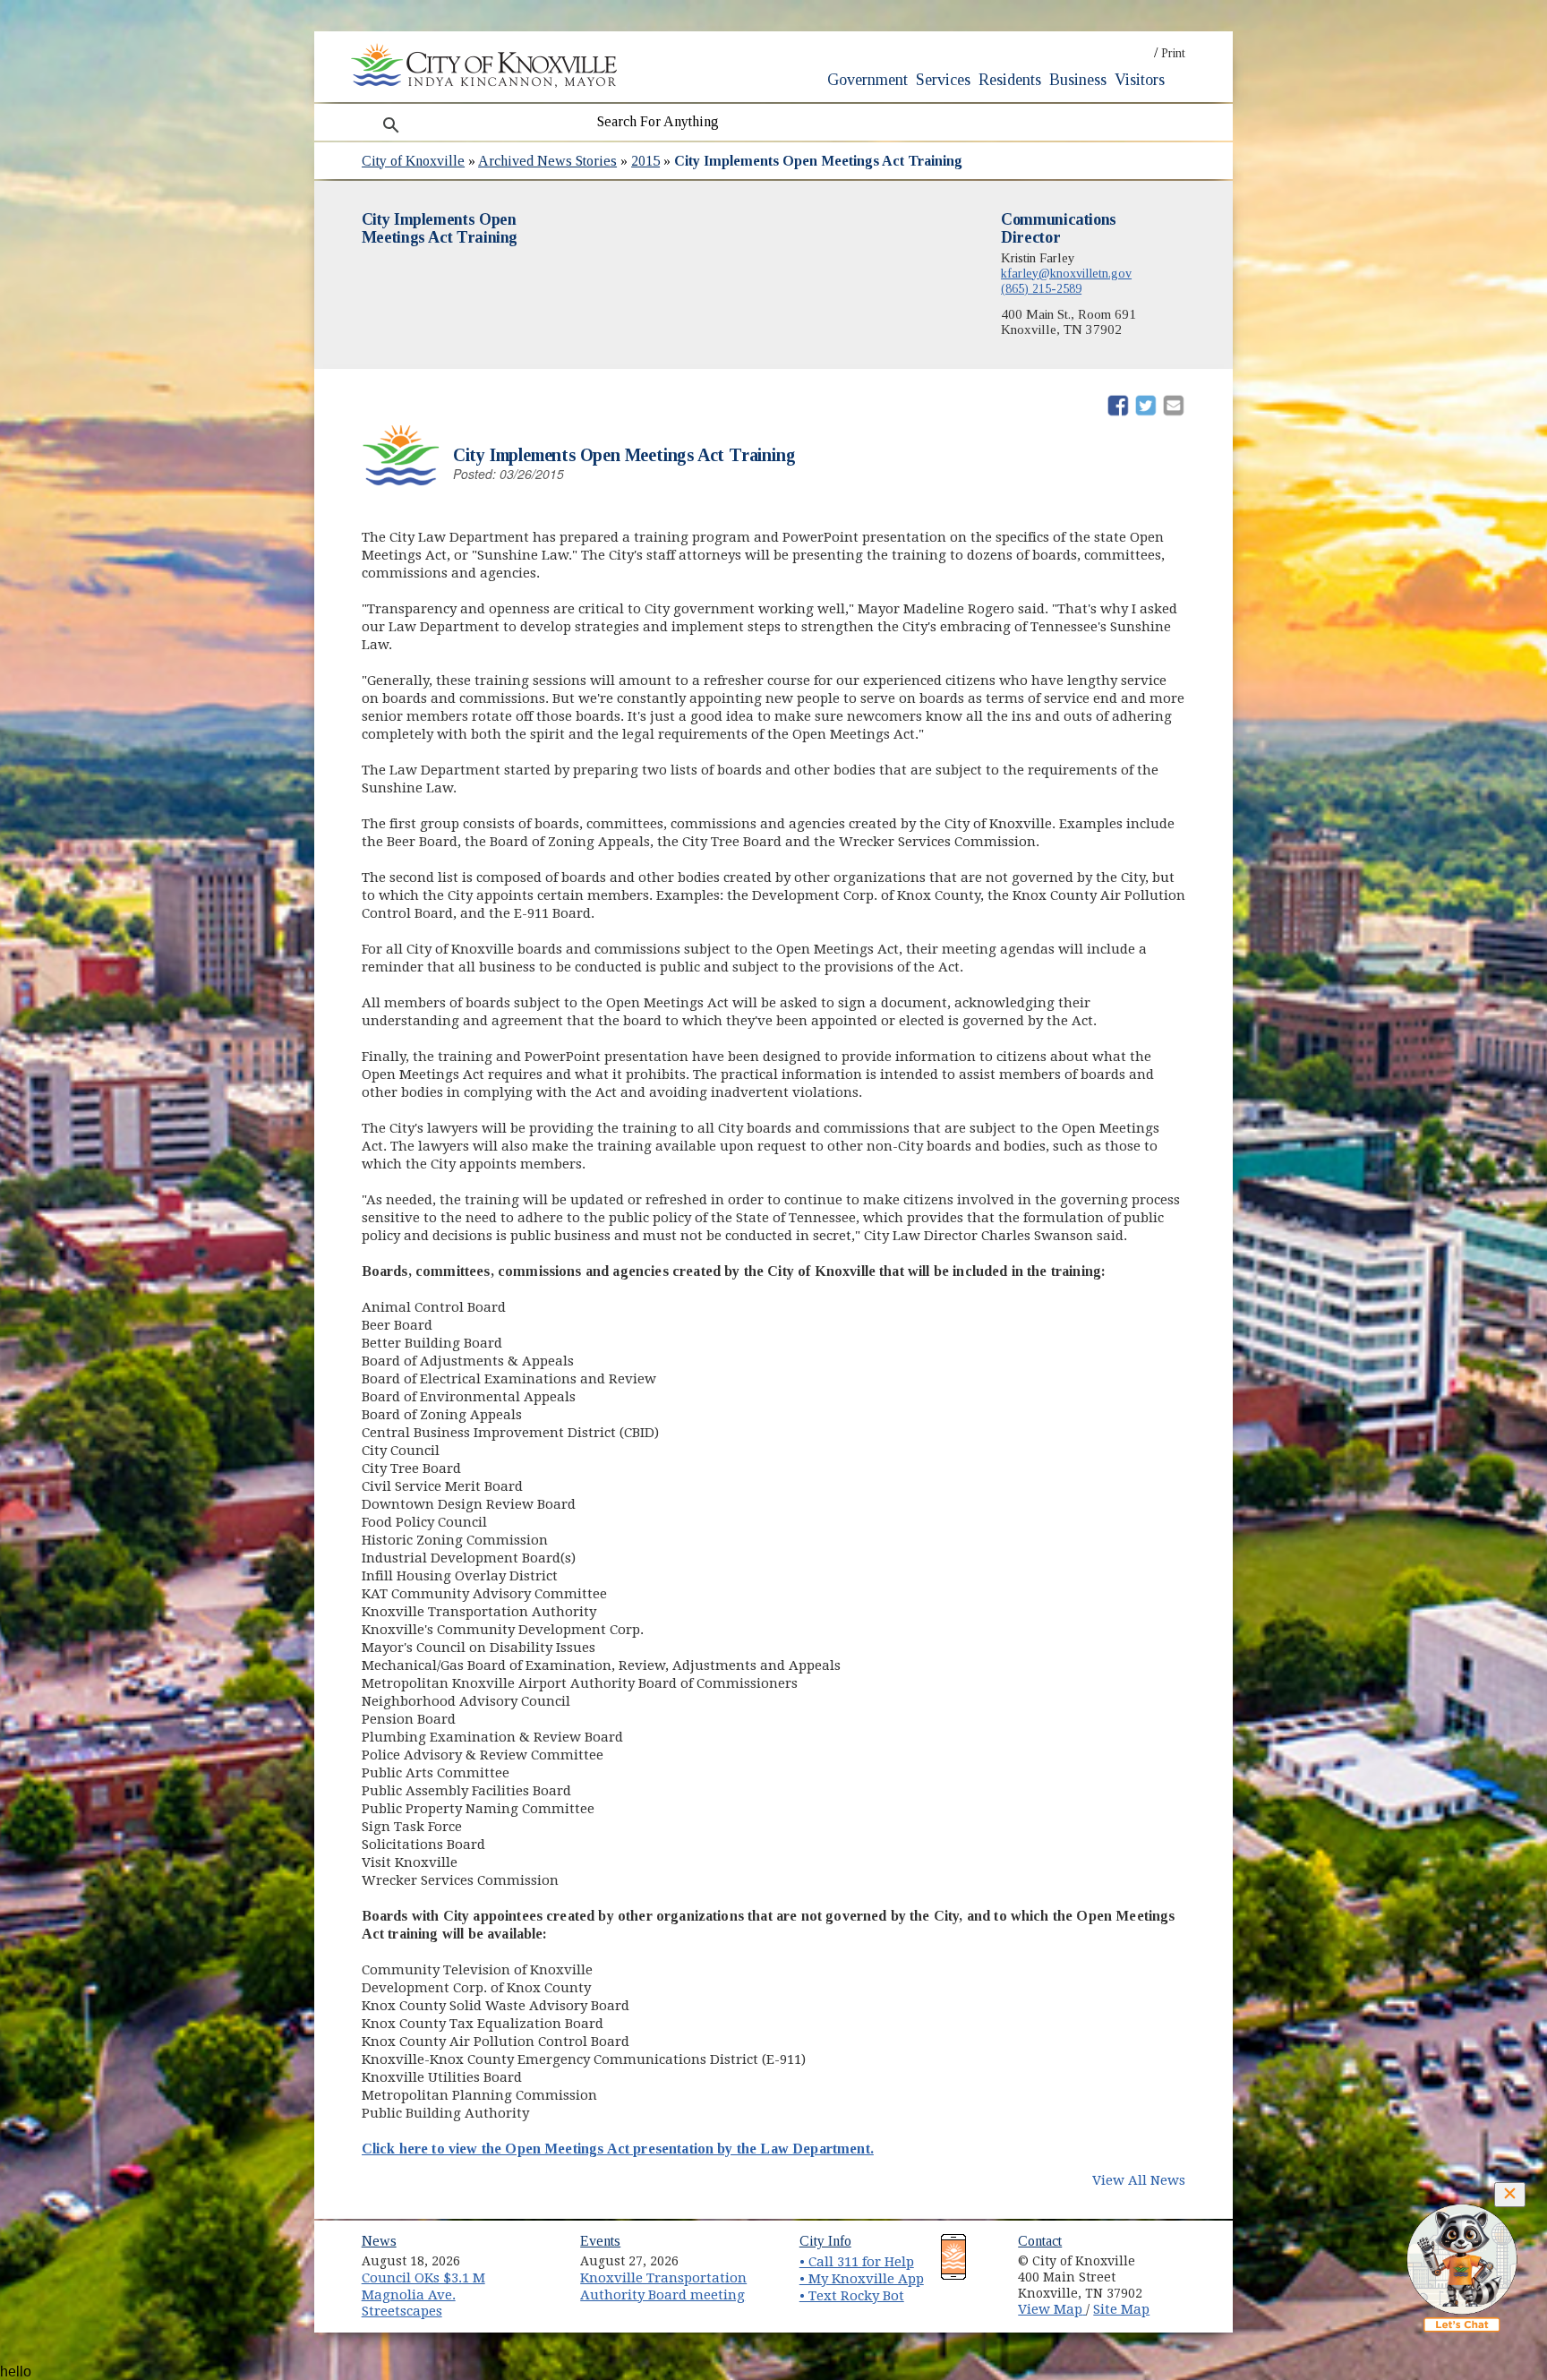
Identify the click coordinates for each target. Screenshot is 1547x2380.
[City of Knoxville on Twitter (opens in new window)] (1182, 2275)
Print (1173, 53)
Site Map (1121, 2309)
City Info (825, 2241)
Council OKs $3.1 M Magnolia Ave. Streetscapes (423, 2294)
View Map (1052, 2309)
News (379, 2241)
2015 (645, 161)
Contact (1040, 2241)
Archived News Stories (547, 161)
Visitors (1140, 80)
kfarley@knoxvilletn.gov (1066, 273)
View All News (1139, 2180)
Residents (1010, 80)
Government (868, 80)
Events (600, 2241)
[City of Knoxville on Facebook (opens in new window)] (1182, 2255)
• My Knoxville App (862, 2279)
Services (943, 80)
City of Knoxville (413, 161)
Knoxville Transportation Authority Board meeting (663, 2286)
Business (1078, 80)
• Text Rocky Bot (852, 2296)
